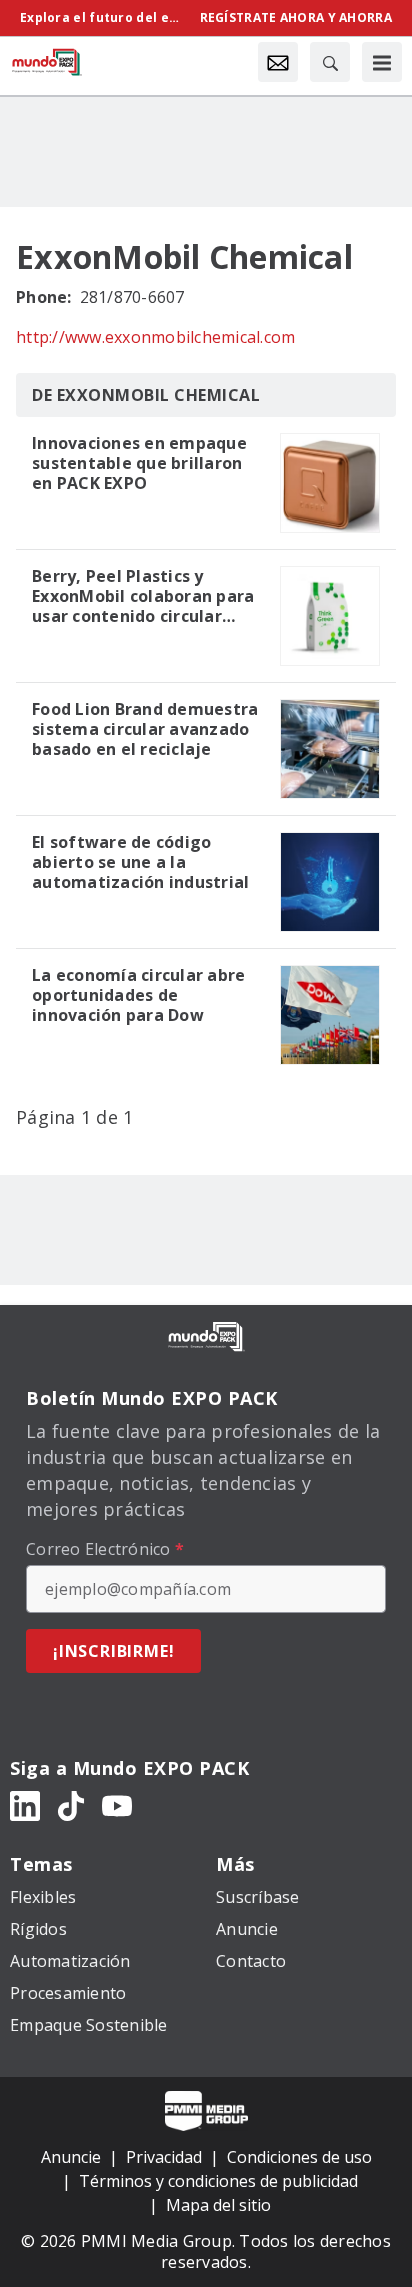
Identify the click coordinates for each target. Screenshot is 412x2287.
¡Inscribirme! (113, 1651)
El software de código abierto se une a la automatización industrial (140, 862)
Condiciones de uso (299, 2157)
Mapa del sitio (218, 2205)
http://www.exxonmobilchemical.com (155, 337)
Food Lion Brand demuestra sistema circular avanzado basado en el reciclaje (145, 729)
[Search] (330, 62)
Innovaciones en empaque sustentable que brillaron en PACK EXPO (139, 463)
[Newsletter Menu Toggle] (278, 62)
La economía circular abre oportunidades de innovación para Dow (138, 995)
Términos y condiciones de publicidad (218, 2181)
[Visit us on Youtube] (117, 1804)
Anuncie (71, 2157)
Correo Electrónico (105, 1549)
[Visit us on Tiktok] (71, 1804)
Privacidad (164, 2157)
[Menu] (382, 62)
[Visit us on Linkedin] (25, 1804)
